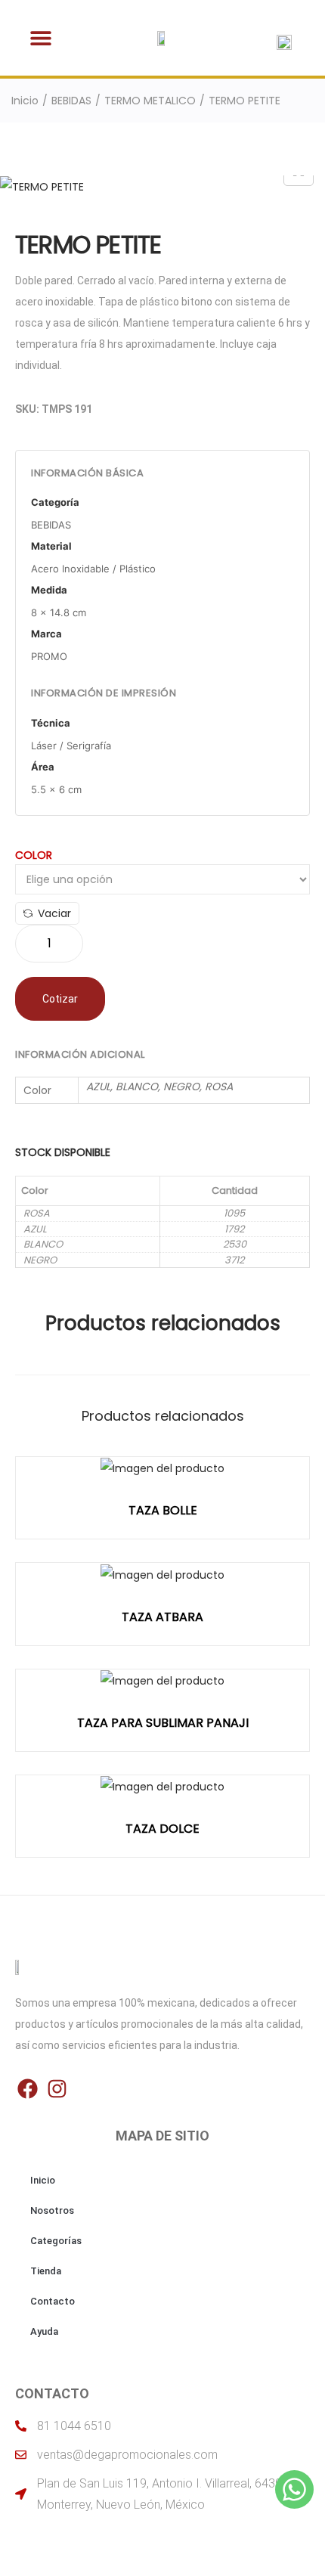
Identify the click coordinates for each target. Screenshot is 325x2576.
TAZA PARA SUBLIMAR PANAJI (163, 1723)
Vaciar (54, 913)
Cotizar (60, 999)
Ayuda (44, 2331)
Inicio (25, 101)
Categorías (56, 2241)
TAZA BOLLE (163, 1510)
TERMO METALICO (150, 101)
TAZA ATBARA (162, 1617)
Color (34, 855)
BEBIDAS (71, 101)
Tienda (46, 2271)
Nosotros (52, 2210)
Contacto (53, 2301)
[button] (40, 38)
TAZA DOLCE (162, 1829)
